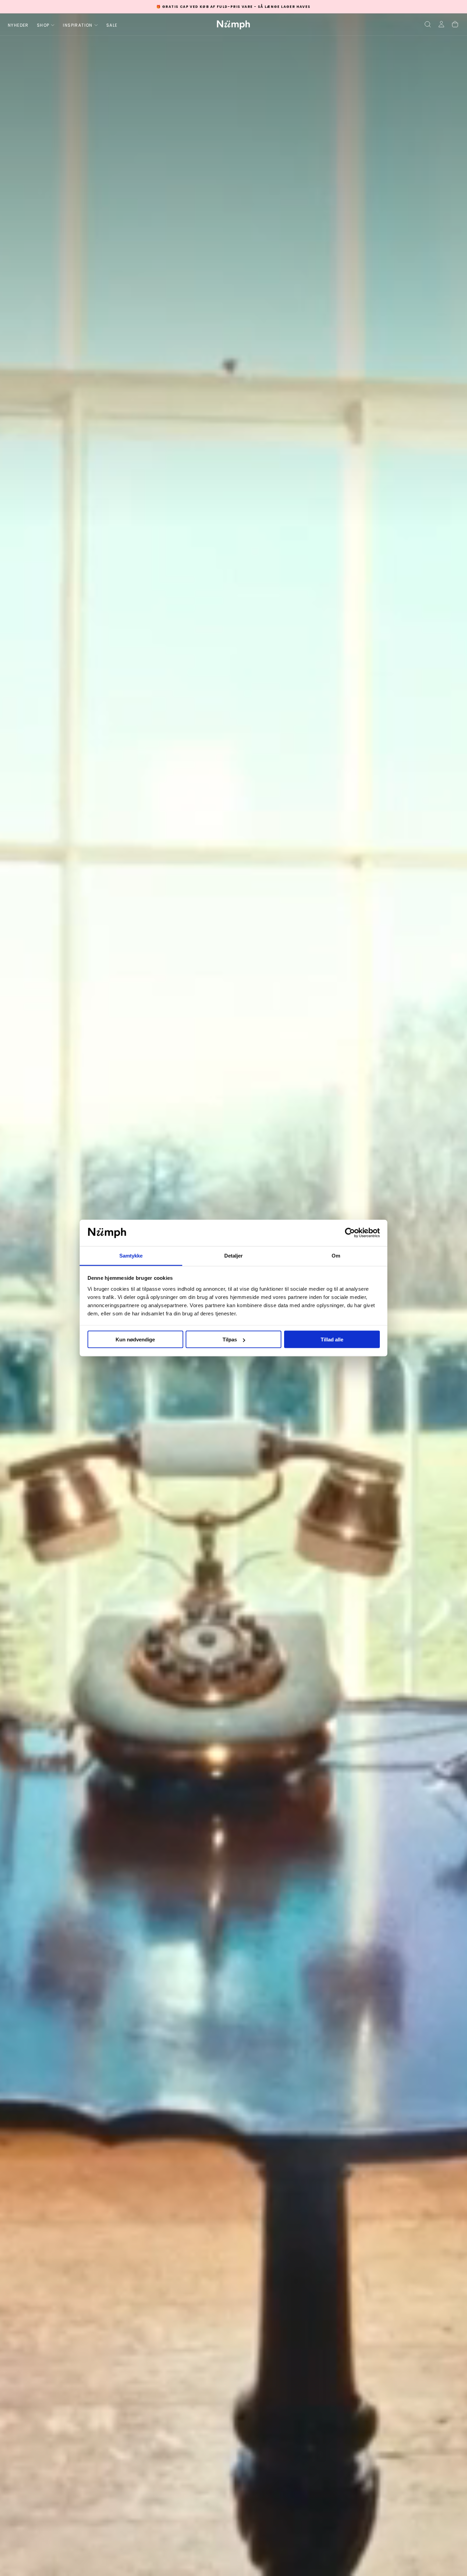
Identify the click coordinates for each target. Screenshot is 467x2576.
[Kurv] (455, 24)
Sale (112, 25)
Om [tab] (336, 1255)
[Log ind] (441, 24)
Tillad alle (332, 1339)
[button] (428, 24)
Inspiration (78, 25)
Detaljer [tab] (234, 1255)
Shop (43, 25)
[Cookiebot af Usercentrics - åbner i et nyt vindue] (350, 1233)
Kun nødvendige (135, 1339)
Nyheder (18, 25)
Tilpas (230, 1339)
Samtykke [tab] (131, 1255)
